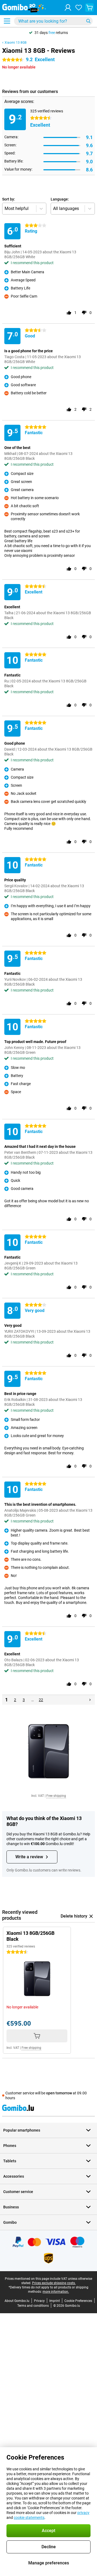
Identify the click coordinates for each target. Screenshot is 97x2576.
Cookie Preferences (78, 2301)
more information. (56, 2292)
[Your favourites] (79, 8)
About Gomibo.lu (17, 2301)
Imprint (55, 2301)
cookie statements (29, 2518)
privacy (83, 2513)
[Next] (90, 1700)
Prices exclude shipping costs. (54, 2283)
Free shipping (56, 1796)
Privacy (39, 2301)
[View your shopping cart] (89, 8)
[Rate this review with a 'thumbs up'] (69, 313)
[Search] (88, 21)
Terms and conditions (33, 2306)
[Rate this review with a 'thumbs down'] (84, 313)
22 (41, 1700)
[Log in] (68, 8)
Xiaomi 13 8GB (15, 43)
